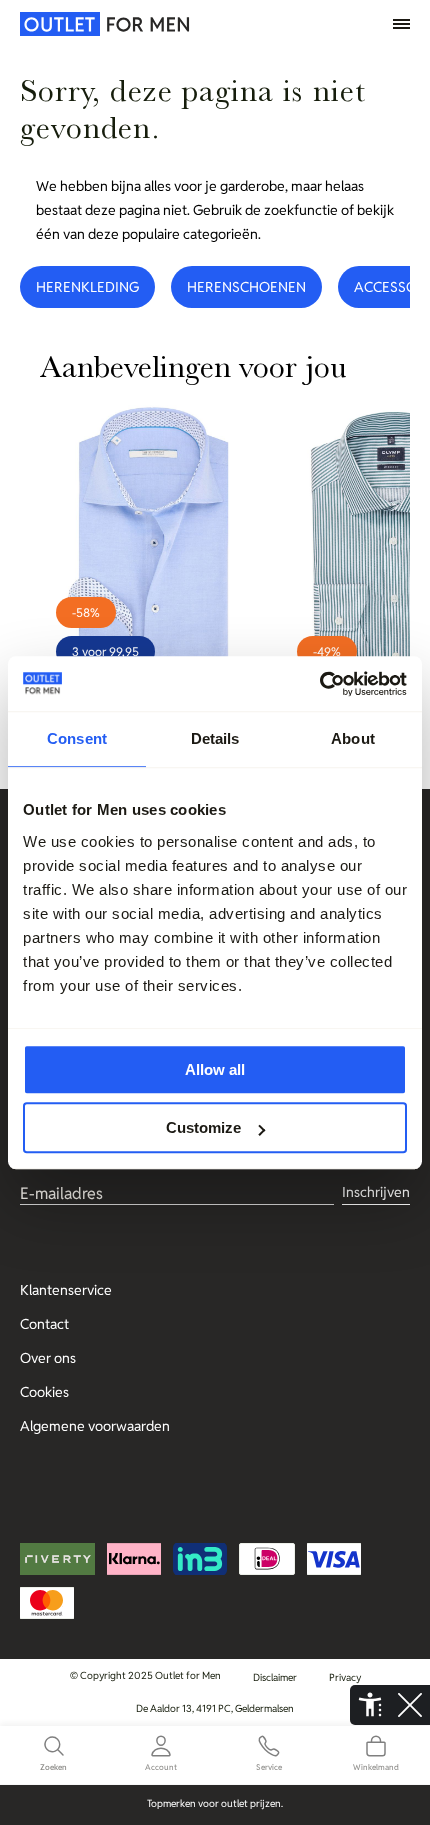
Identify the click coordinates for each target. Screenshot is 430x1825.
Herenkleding (87, 287)
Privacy (345, 1677)
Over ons (48, 1358)
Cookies (44, 1392)
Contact (44, 1324)
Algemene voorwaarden (95, 1426)
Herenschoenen (246, 287)
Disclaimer (275, 1677)
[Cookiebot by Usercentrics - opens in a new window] (319, 684)
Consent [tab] (77, 738)
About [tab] (353, 738)
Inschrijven (376, 1192)
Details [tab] (215, 738)
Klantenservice (66, 1290)
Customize (203, 1127)
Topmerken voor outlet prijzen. (215, 1803)
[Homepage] (65, 24)
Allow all (215, 1069)
